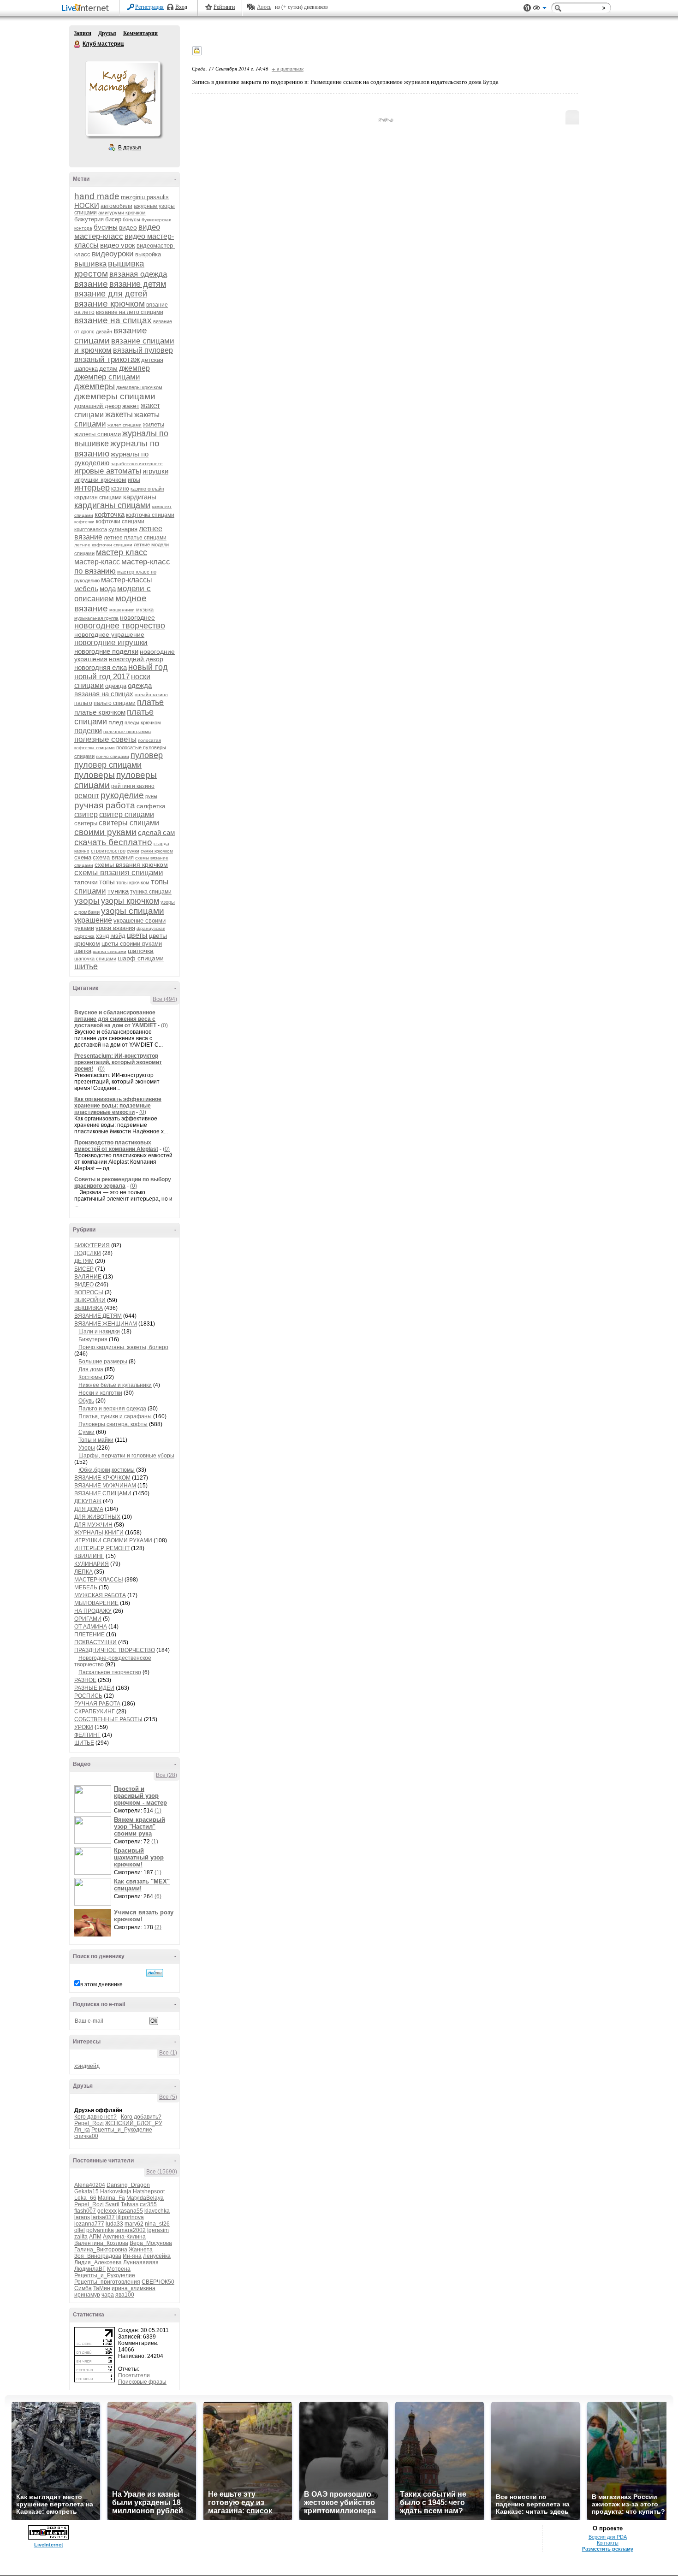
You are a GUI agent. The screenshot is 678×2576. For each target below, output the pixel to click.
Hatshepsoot (149, 2191)
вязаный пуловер (143, 350)
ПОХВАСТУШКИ (95, 1642)
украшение (93, 920)
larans (82, 2217)
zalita (81, 2237)
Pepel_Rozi (89, 2123)
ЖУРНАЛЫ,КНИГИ (99, 1533)
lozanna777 (89, 2224)
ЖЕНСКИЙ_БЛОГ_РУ (134, 2123)
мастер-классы (127, 580)
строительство (108, 851)
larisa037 (103, 2217)
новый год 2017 (102, 677)
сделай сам (156, 832)
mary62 (134, 2224)
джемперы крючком (139, 387)
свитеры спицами (129, 823)
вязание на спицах (113, 320)
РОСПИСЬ (88, 1696)
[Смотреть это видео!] (94, 1799)
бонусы (131, 219)
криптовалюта (91, 529)
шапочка (141, 951)
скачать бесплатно (113, 842)
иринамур (87, 2295)
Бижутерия (93, 1339)
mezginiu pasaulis (145, 197)
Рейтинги (224, 7)
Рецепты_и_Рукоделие (122, 2130)
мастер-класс (97, 562)
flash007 (85, 2211)
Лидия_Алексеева (98, 2262)
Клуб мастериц (77, 44)
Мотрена (119, 2269)
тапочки (86, 882)
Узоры (87, 1448)
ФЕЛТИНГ (87, 1735)
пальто (83, 703)
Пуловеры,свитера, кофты (113, 1424)
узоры (87, 901)
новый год (148, 667)
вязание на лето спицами (130, 312)
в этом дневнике (101, 1984)
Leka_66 (85, 2198)
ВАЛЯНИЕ (88, 1277)
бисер (113, 219)
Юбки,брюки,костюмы (107, 1470)
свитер (86, 814)
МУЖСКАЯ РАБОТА (100, 1595)
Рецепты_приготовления (107, 2282)
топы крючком (133, 882)
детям (108, 368)
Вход (181, 7)
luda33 (114, 2224)
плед (116, 722)
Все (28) (167, 1775)
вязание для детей (111, 294)
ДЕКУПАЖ (88, 1501)
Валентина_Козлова (101, 2243)
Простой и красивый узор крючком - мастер (140, 1796)
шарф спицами (141, 958)
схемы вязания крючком (131, 865)
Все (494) (165, 999)
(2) (158, 1927)
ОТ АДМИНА (91, 1627)
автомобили (116, 206)
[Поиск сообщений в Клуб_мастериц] (155, 1973)
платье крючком (100, 712)
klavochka (157, 2211)
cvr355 (148, 2204)
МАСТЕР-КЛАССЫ (99, 1580)
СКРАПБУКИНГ (95, 1711)
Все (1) (168, 2053)
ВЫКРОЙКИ (90, 1300)
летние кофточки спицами (103, 545)
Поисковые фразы (142, 2382)
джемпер (134, 368)
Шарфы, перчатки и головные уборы (126, 1456)
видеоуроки (113, 254)
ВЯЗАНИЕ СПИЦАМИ (103, 1493)
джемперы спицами (115, 396)
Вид (540, 9)
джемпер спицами (107, 377)
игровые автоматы (108, 471)
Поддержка (527, 8)
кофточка (110, 514)
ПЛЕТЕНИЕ (89, 1634)
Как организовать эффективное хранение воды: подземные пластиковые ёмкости (118, 1106)
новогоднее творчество (120, 626)
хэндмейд (87, 2066)
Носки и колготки (100, 1393)
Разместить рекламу (608, 2549)
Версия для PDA (608, 2537)
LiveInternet (87, 9)
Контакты (608, 2543)
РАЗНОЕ (85, 1680)
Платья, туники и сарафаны (115, 1416)
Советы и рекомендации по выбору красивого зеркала (123, 1183)
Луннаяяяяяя (141, 2262)
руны (151, 796)
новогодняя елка (101, 667)
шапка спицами (110, 951)
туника (118, 891)
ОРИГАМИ (88, 1619)
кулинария (123, 529)
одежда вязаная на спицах (113, 690)
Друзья (107, 33)
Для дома (91, 1369)
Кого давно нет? (95, 2117)
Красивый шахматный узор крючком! (139, 1857)
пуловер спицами (108, 765)
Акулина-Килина (124, 2237)
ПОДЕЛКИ (88, 1253)
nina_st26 (157, 2224)
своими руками (105, 832)
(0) (164, 1025)
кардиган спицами (98, 497)
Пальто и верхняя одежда (112, 1409)
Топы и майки (96, 1440)
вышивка (90, 264)
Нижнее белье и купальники (115, 1385)
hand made (97, 196)
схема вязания (113, 857)
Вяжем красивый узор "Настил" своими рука (140, 1827)
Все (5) (168, 2097)
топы (107, 882)
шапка (83, 951)
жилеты (154, 424)
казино (120, 489)
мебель (86, 589)
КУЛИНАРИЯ (92, 1564)
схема (83, 857)
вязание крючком (110, 304)
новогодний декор (136, 659)
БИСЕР (84, 1269)
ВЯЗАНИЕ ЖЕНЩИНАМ (106, 1324)
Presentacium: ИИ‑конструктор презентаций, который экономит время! (118, 1062)
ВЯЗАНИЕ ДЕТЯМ (98, 1316)
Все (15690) (162, 2172)
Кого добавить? (141, 2117)
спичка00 (86, 2136)
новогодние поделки (106, 651)
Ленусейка (157, 2256)
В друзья (130, 148)
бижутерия (89, 219)
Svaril (112, 2204)
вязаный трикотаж (107, 359)
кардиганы (140, 497)
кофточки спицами (120, 521)
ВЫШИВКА (89, 1308)
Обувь (86, 1401)
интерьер (92, 488)
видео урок (118, 245)
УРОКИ (84, 1727)
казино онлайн (147, 489)
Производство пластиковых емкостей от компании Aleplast (116, 1146)
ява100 (125, 2295)
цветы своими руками (132, 944)
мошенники (122, 610)
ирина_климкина (134, 2288)
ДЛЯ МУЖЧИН (93, 1525)
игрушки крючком (100, 480)
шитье (86, 966)
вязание (91, 284)
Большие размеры (103, 1362)
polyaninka (100, 2230)
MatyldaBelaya (145, 2198)
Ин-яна (132, 2256)
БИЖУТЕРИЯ (92, 1245)
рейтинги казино (133, 786)
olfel (80, 2230)
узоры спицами (133, 911)
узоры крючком (130, 901)
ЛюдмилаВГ (90, 2269)
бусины (106, 227)
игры (134, 480)
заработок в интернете (137, 464)
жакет (131, 406)
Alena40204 (90, 2185)
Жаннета (141, 2250)
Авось (264, 7)
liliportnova (130, 2217)
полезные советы (105, 739)
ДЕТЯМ (84, 1261)
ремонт (87, 796)
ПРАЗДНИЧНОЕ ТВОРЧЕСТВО (115, 1650)
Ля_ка (82, 2130)
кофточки (84, 522)
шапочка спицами (95, 959)
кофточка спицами (150, 515)
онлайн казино (151, 695)
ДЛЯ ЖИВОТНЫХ (97, 1517)
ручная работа (105, 805)
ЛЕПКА (83, 1572)
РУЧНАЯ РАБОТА (97, 1704)
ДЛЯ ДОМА (89, 1509)
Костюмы (91, 1377)
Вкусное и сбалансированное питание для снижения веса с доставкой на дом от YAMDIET (115, 1019)
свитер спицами (127, 814)
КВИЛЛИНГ (89, 1556)
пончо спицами (113, 756)
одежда (116, 686)
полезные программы (127, 731)
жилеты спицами (98, 434)
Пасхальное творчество (110, 1672)
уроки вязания (115, 928)
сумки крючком (157, 851)
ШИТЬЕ (84, 1743)
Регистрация (149, 7)
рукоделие (122, 795)
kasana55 (131, 2211)
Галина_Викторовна (101, 2250)
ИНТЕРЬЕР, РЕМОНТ (102, 1548)
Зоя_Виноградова (98, 2256)
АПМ (95, 2237)
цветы (137, 935)
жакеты (119, 415)
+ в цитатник (288, 68)
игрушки (155, 471)
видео (128, 227)
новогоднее (137, 617)
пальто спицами (115, 703)
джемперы (95, 386)
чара (108, 2295)
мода (108, 589)
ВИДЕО (84, 1285)
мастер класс (122, 552)
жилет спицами (125, 425)
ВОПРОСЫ (89, 1292)
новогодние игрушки (111, 643)
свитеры (86, 823)
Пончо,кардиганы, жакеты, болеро (123, 1347)
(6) (158, 1896)
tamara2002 (131, 2230)
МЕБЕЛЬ (86, 1587)
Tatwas (130, 2204)
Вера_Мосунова (151, 2243)
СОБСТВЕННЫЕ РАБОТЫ (108, 1719)
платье (150, 702)
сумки (133, 851)
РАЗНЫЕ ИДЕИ (94, 1688)
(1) (158, 1811)
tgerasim (158, 2230)
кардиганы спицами (112, 505)
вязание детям (138, 284)
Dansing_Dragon (128, 2185)
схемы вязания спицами (119, 873)
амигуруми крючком (122, 213)
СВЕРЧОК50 (158, 2282)
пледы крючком (143, 722)
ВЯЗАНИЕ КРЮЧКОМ (102, 1478)
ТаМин (102, 2288)
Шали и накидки (99, 1332)
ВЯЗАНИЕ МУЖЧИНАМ (105, 1486)
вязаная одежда (138, 274)
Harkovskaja (116, 2191)
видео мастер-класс (117, 232)
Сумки (86, 1432)
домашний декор (98, 406)
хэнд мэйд (111, 936)
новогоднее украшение (109, 634)
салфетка (151, 806)
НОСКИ (87, 205)
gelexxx (107, 2211)
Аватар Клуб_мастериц (123, 99)
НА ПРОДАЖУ (93, 1611)
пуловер (147, 755)
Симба (83, 2288)
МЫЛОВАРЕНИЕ (96, 1603)
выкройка (148, 254)
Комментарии (140, 33)
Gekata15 (86, 2191)
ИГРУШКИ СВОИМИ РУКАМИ (113, 1540)
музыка (145, 610)
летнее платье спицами (135, 538)
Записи (83, 33)
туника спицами (151, 892)
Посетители (134, 2375)
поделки (88, 731)
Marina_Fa (111, 2198)
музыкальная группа (96, 618)
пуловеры (95, 775)
